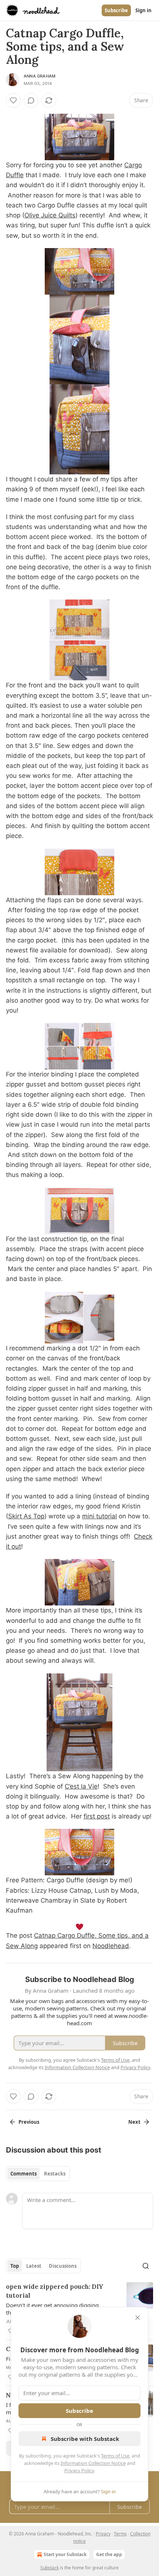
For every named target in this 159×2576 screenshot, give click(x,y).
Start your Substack (65, 2554)
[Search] (146, 2266)
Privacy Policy (79, 2470)
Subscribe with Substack (85, 2439)
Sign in (143, 10)
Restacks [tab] (55, 2174)
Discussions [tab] (63, 2266)
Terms (120, 2534)
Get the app (109, 2554)
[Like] (13, 100)
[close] (138, 2318)
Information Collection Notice (93, 2463)
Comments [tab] (23, 2174)
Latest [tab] (34, 2266)
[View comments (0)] (31, 100)
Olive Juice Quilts (50, 215)
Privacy (103, 2534)
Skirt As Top (26, 1516)
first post (97, 1816)
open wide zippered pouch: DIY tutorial (55, 2291)
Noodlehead (111, 1946)
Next (134, 2122)
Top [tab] (15, 2266)
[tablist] (38, 2174)
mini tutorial (99, 1516)
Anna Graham (40, 76)
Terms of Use (115, 2456)
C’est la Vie (81, 1786)
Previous (29, 2122)
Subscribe (116, 10)
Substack (50, 2568)
